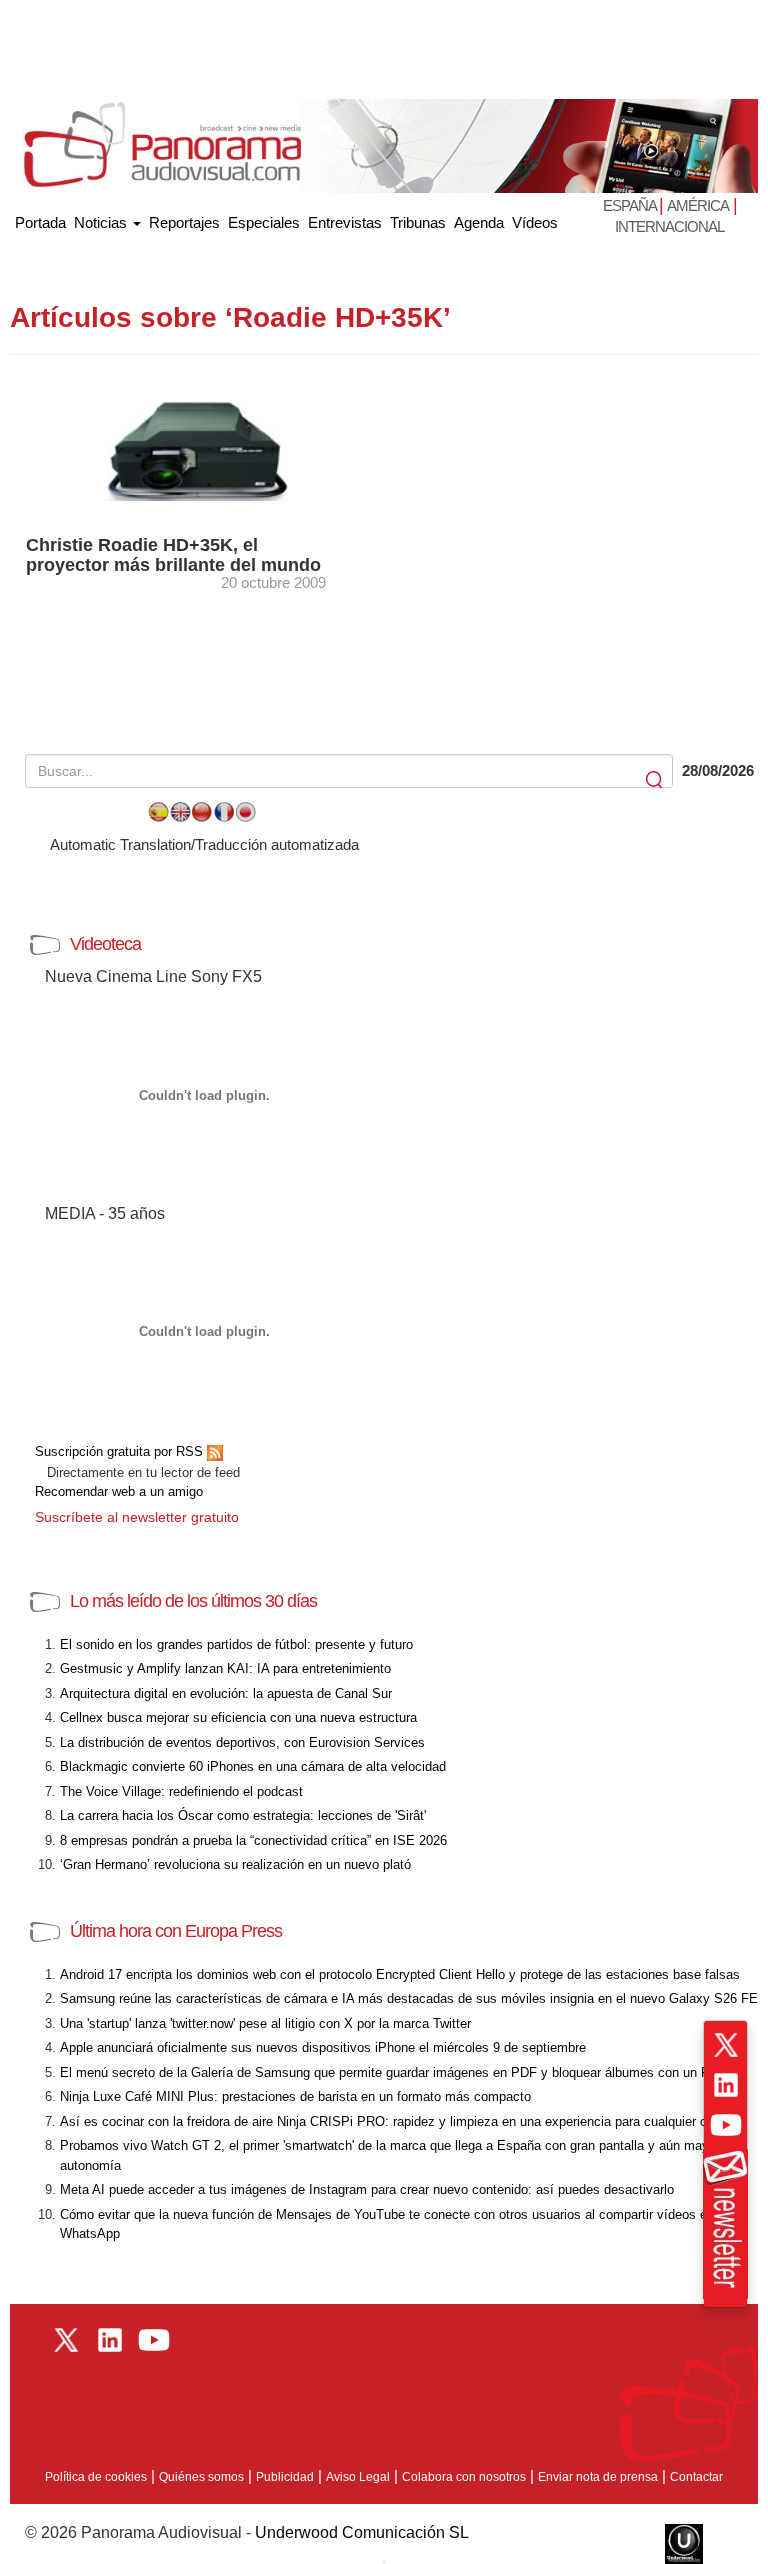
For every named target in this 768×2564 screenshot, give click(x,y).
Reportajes (184, 222)
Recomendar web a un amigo (119, 1491)
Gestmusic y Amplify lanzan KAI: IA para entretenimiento (225, 1668)
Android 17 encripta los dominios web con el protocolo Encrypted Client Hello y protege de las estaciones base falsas (400, 1974)
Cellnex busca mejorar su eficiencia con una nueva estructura (238, 1717)
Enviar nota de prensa (598, 2477)
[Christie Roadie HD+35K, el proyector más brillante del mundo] (197, 449)
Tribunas (418, 222)
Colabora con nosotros (464, 2477)
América (698, 205)
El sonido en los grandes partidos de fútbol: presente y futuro (236, 1644)
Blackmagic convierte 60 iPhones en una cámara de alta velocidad (253, 1766)
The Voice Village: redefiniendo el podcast (181, 1791)
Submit (656, 780)
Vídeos (535, 222)
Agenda (479, 222)
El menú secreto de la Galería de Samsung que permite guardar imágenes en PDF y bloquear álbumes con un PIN (391, 2072)
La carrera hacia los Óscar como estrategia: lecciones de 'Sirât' (243, 1815)
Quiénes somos (201, 2477)
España (631, 205)
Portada (40, 218)
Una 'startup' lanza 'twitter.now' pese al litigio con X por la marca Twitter (265, 2023)
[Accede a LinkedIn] (726, 2085)
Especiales (264, 222)
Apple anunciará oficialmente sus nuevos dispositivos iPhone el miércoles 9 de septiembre (323, 2047)
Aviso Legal (358, 2477)
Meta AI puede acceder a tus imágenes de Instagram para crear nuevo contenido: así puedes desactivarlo (367, 2189)
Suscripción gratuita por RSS (121, 1451)
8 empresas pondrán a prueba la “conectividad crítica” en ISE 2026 (253, 1840)
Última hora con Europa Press (176, 1931)
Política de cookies (96, 2477)
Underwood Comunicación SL (362, 2532)
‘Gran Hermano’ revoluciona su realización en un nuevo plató (235, 1864)
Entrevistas (345, 222)
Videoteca (105, 944)
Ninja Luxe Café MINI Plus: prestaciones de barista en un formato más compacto (295, 2096)
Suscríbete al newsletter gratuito (137, 1517)
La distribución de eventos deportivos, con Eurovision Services (242, 1742)
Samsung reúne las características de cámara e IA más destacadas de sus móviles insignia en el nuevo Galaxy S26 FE (409, 1998)
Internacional (669, 226)
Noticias (102, 222)
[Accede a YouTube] (726, 2125)
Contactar (696, 2477)
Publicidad (285, 2477)
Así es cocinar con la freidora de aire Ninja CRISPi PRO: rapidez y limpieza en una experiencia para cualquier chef (392, 2121)
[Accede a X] (726, 2045)
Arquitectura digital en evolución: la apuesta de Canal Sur (226, 1693)
